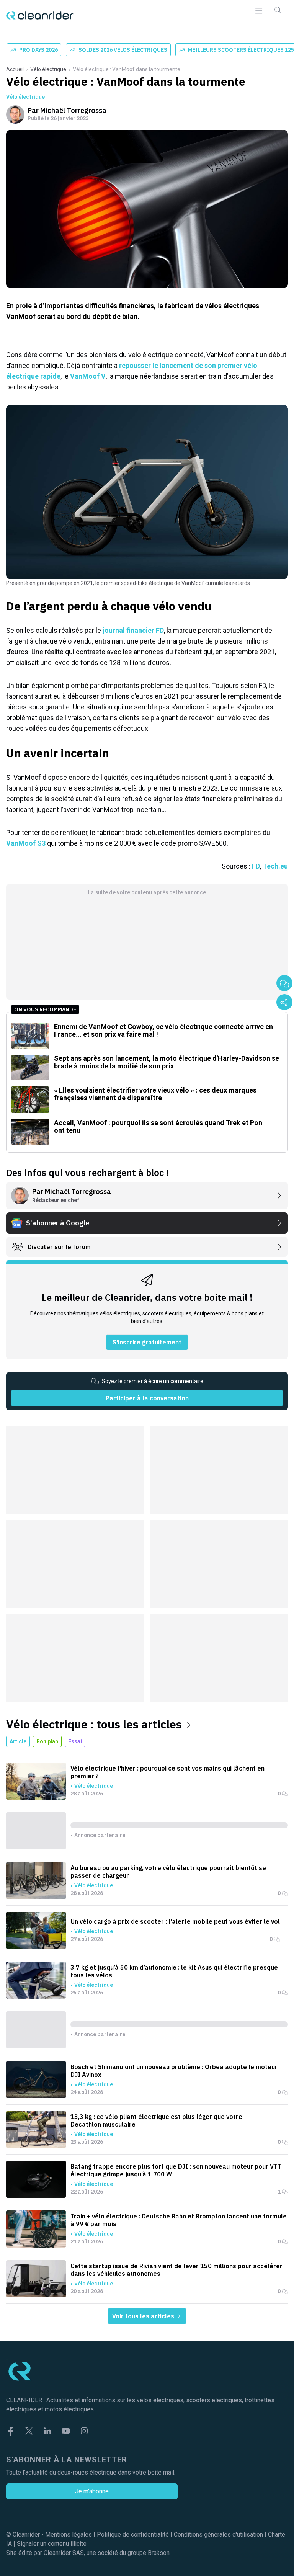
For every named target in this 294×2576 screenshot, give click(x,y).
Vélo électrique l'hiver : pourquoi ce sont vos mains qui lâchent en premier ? (167, 1772)
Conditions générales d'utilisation (218, 2534)
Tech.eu (275, 866)
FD (256, 866)
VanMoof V (88, 376)
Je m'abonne (92, 2491)
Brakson (159, 2553)
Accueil (15, 69)
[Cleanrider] (40, 16)
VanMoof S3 (26, 843)
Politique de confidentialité (133, 2534)
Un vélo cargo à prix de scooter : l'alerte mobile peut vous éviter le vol (175, 1921)
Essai (75, 1741)
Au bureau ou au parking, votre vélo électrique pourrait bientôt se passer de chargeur (168, 1872)
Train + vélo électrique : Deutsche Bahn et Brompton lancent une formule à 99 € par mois (179, 2220)
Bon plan (47, 1741)
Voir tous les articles (144, 2316)
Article (18, 1741)
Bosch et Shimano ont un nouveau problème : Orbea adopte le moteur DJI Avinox (174, 2071)
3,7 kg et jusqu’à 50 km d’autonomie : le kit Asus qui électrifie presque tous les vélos (174, 1971)
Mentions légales (69, 2534)
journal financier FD (133, 630)
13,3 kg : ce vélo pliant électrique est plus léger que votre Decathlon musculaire (156, 2120)
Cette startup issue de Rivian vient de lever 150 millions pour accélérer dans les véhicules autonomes (176, 2270)
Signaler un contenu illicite (52, 2544)
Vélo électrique (48, 69)
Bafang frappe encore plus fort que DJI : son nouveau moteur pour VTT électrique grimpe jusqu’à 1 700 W (176, 2170)
